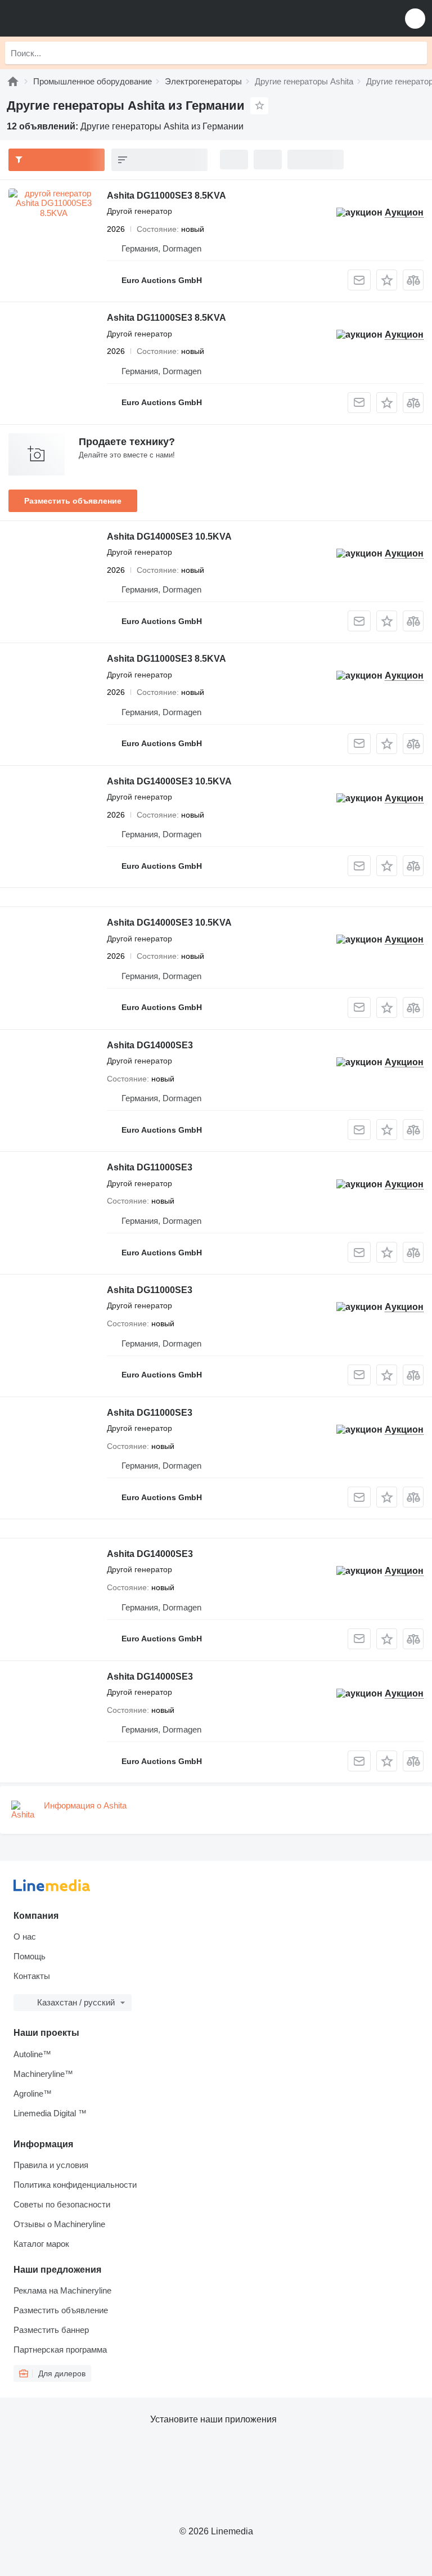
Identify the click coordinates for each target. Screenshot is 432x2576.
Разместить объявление (73, 501)
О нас (25, 1937)
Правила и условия (51, 2165)
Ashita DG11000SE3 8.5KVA (166, 196)
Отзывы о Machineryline (59, 2224)
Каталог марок (41, 2244)
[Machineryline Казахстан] (78, 18)
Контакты (32, 1976)
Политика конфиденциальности (75, 2185)
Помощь (30, 1956)
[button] (415, 18)
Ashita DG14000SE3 (150, 1045)
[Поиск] (416, 53)
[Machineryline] (13, 81)
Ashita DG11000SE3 (150, 1167)
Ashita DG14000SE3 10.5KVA (169, 537)
